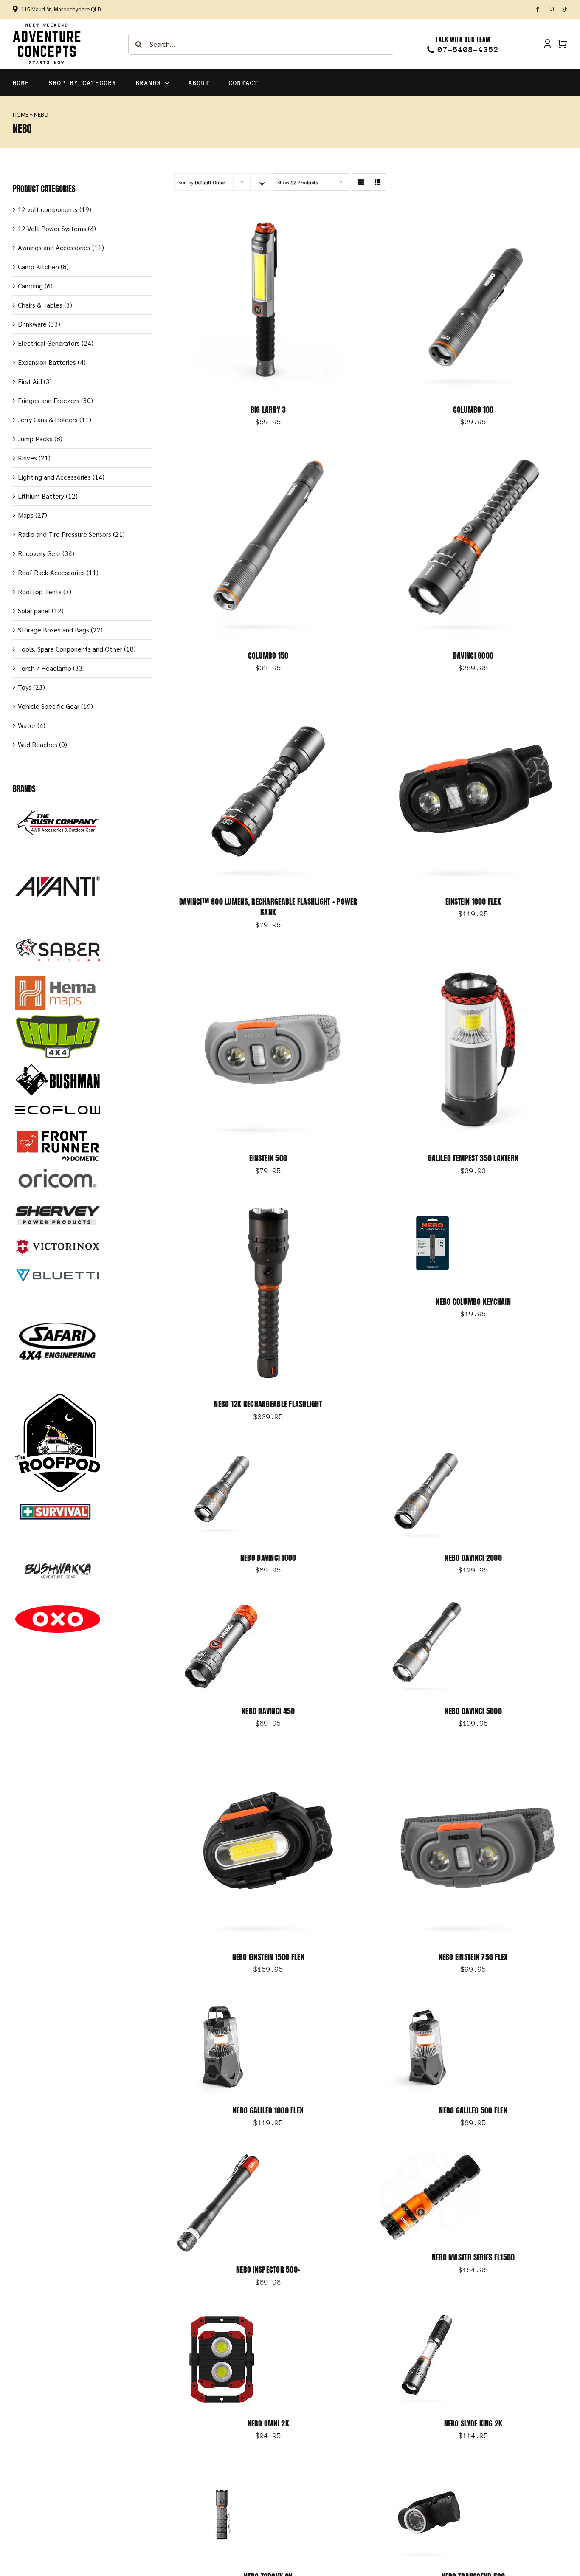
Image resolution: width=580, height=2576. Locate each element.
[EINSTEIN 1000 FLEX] (473, 702)
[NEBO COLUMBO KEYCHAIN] (432, 1205)
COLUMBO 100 (473, 410)
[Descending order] (262, 182)
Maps (26, 515)
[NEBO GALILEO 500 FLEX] (427, 2004)
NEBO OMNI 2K (268, 2423)
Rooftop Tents (40, 591)
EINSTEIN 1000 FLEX (473, 901)
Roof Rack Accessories (51, 572)
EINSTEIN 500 (268, 1158)
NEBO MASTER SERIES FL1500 (473, 2257)
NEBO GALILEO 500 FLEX (473, 2110)
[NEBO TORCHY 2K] (222, 2470)
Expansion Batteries (47, 362)
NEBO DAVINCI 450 (268, 1711)
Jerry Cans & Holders (48, 419)
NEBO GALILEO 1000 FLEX (268, 2110)
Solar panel (34, 611)
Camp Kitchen (38, 267)
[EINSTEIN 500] (268, 959)
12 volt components (48, 209)
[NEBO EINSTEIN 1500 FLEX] (268, 1758)
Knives (27, 458)
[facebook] (538, 9)
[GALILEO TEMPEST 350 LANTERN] (473, 959)
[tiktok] (565, 9)
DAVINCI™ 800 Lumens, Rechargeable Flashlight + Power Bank (268, 907)
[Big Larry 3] (268, 210)
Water (27, 725)
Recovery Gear (39, 553)
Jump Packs (35, 439)
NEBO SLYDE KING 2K (473, 2423)
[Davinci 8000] (473, 456)
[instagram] (551, 9)
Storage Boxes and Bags (53, 630)
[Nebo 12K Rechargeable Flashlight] (268, 1205)
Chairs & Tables (40, 305)
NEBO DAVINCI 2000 (473, 1558)
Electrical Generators (49, 343)
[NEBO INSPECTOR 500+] (219, 2157)
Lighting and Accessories (54, 477)
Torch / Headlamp (45, 668)
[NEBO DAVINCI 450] (222, 1604)
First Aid (30, 381)
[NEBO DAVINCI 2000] (427, 1451)
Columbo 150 (268, 656)
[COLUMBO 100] (473, 210)
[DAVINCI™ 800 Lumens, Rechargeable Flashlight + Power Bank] (268, 702)
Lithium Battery (41, 496)
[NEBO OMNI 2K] (222, 2317)
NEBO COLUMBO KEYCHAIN (473, 1302)
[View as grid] (361, 182)
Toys (25, 687)
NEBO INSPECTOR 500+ (268, 2270)
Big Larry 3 (268, 410)
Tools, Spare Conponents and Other (70, 649)
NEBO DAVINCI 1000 (268, 1558)
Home (21, 114)
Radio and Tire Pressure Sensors (65, 534)
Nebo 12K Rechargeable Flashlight (268, 1404)
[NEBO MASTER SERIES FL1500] (430, 2157)
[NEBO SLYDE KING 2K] (427, 2317)
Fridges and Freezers (49, 400)
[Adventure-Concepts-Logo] (47, 26)
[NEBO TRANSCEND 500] (427, 2470)
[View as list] (378, 182)
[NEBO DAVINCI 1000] (222, 1451)
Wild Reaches (38, 744)
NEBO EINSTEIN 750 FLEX (473, 1957)
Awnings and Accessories (54, 247)
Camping (30, 286)
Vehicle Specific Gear (49, 706)
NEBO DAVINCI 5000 (473, 1711)
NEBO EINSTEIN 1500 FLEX (268, 1957)
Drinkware (32, 324)
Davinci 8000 (473, 656)
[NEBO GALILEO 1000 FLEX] (222, 2004)
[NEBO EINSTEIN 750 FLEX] (473, 1758)
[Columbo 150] (268, 456)
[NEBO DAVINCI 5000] (427, 1604)
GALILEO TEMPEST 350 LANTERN (473, 1158)
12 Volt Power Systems (52, 228)
